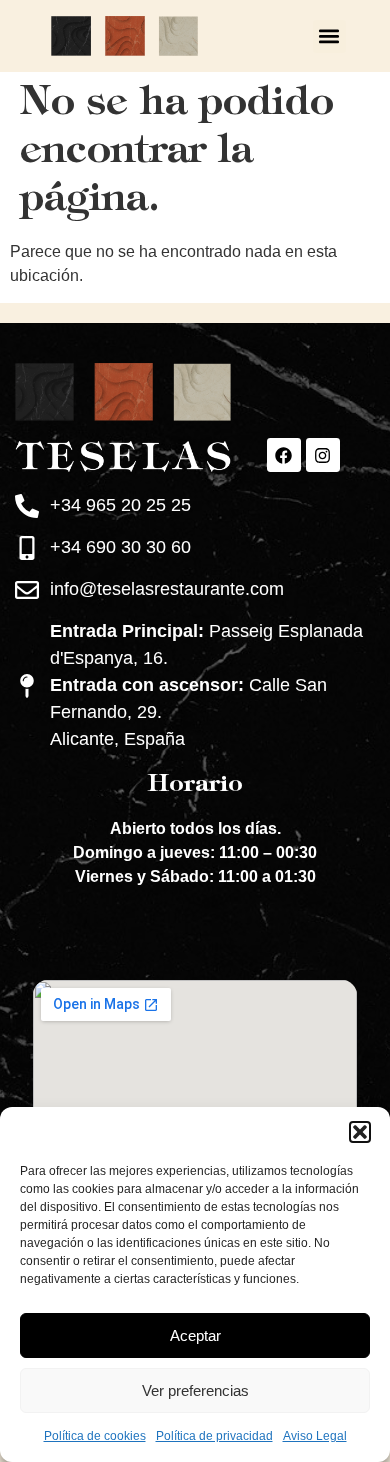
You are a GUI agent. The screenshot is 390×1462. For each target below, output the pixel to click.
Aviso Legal (315, 1436)
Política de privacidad (214, 1436)
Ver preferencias (195, 1390)
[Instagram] (323, 455)
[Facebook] (284, 455)
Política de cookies (95, 1436)
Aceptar (195, 1335)
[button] (360, 1132)
